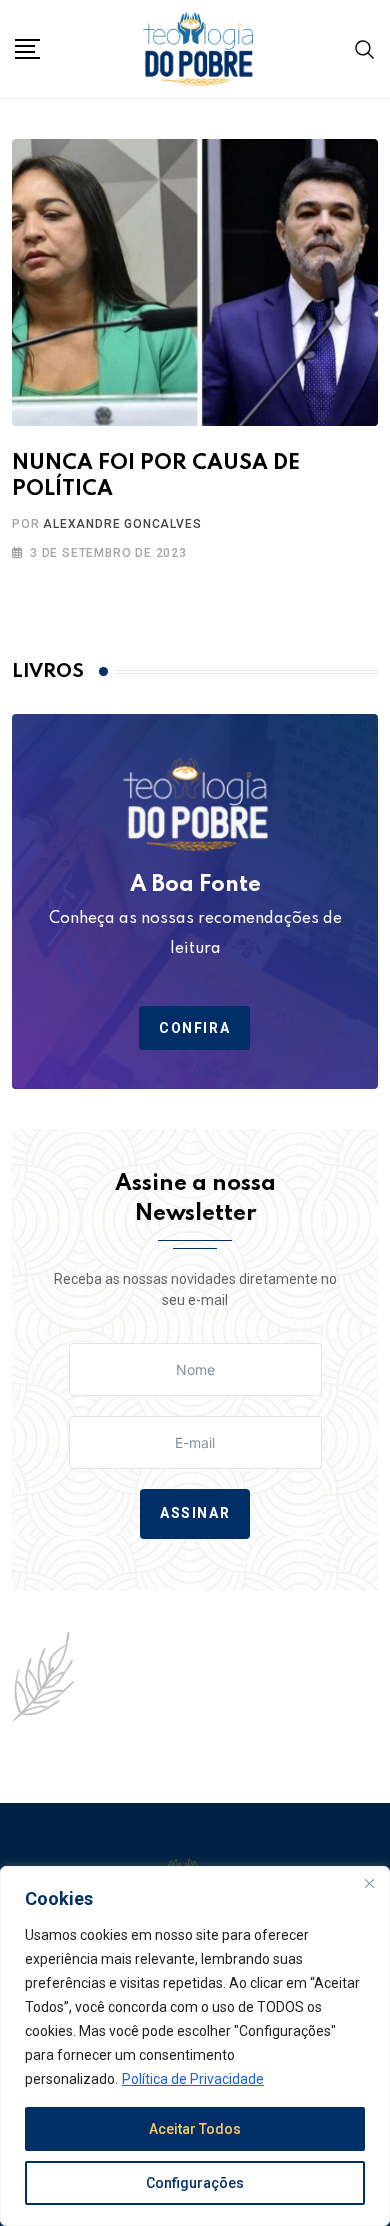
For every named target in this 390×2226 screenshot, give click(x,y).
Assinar (195, 1514)
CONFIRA (194, 1028)
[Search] (365, 48)
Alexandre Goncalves (122, 524)
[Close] (369, 1883)
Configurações (195, 2183)
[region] (195, 2046)
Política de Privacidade (193, 2079)
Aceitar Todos (195, 2129)
